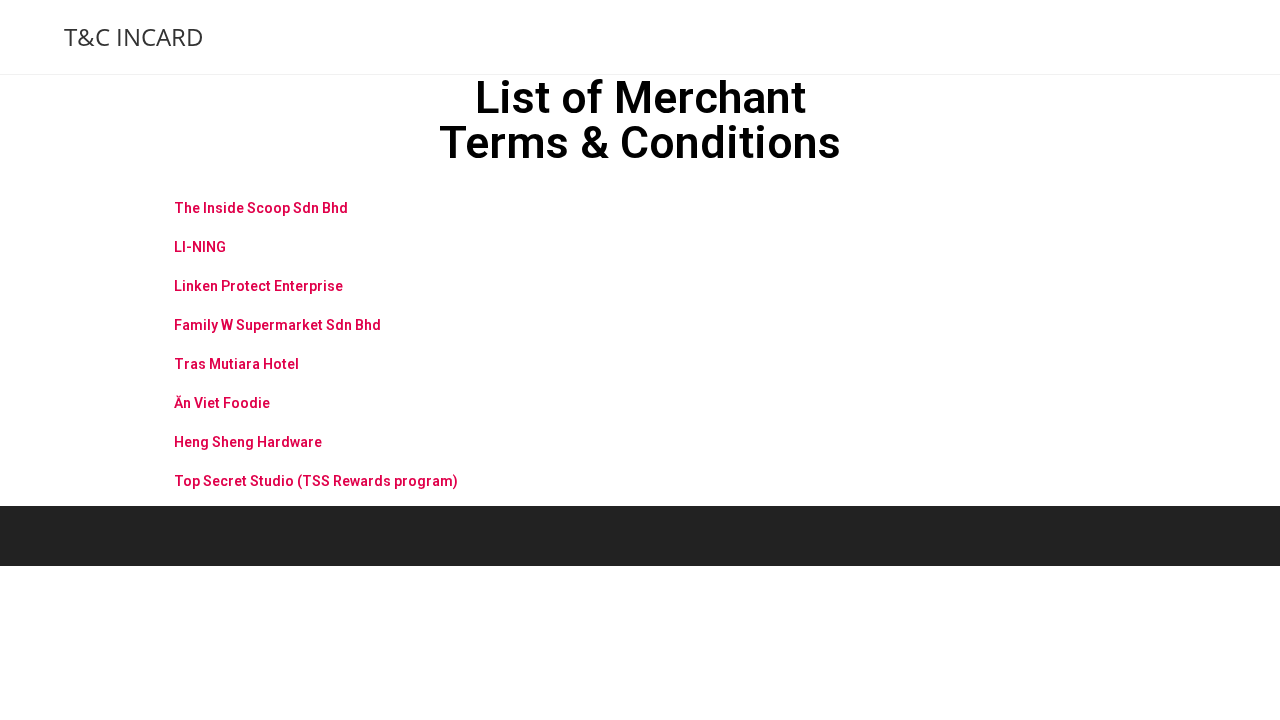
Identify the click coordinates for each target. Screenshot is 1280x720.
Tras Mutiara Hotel (236, 364)
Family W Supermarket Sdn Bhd (277, 325)
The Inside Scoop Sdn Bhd (261, 208)
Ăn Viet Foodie (222, 403)
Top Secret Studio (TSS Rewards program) (316, 481)
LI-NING (200, 247)
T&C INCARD (134, 36)
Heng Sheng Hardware (248, 442)
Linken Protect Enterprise (258, 286)
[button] (640, 200)
